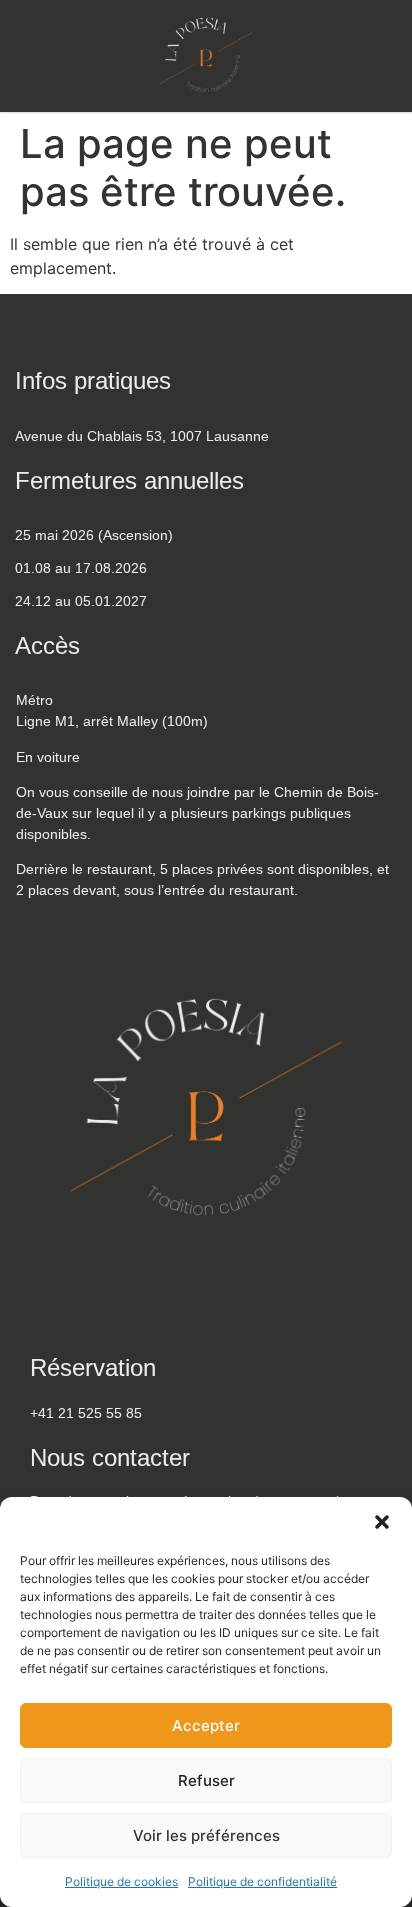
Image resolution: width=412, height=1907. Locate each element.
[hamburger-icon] (377, 61)
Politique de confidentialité (262, 1881)
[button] (382, 1522)
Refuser (206, 1780)
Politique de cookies (121, 1881)
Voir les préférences (206, 1835)
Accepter (206, 1725)
